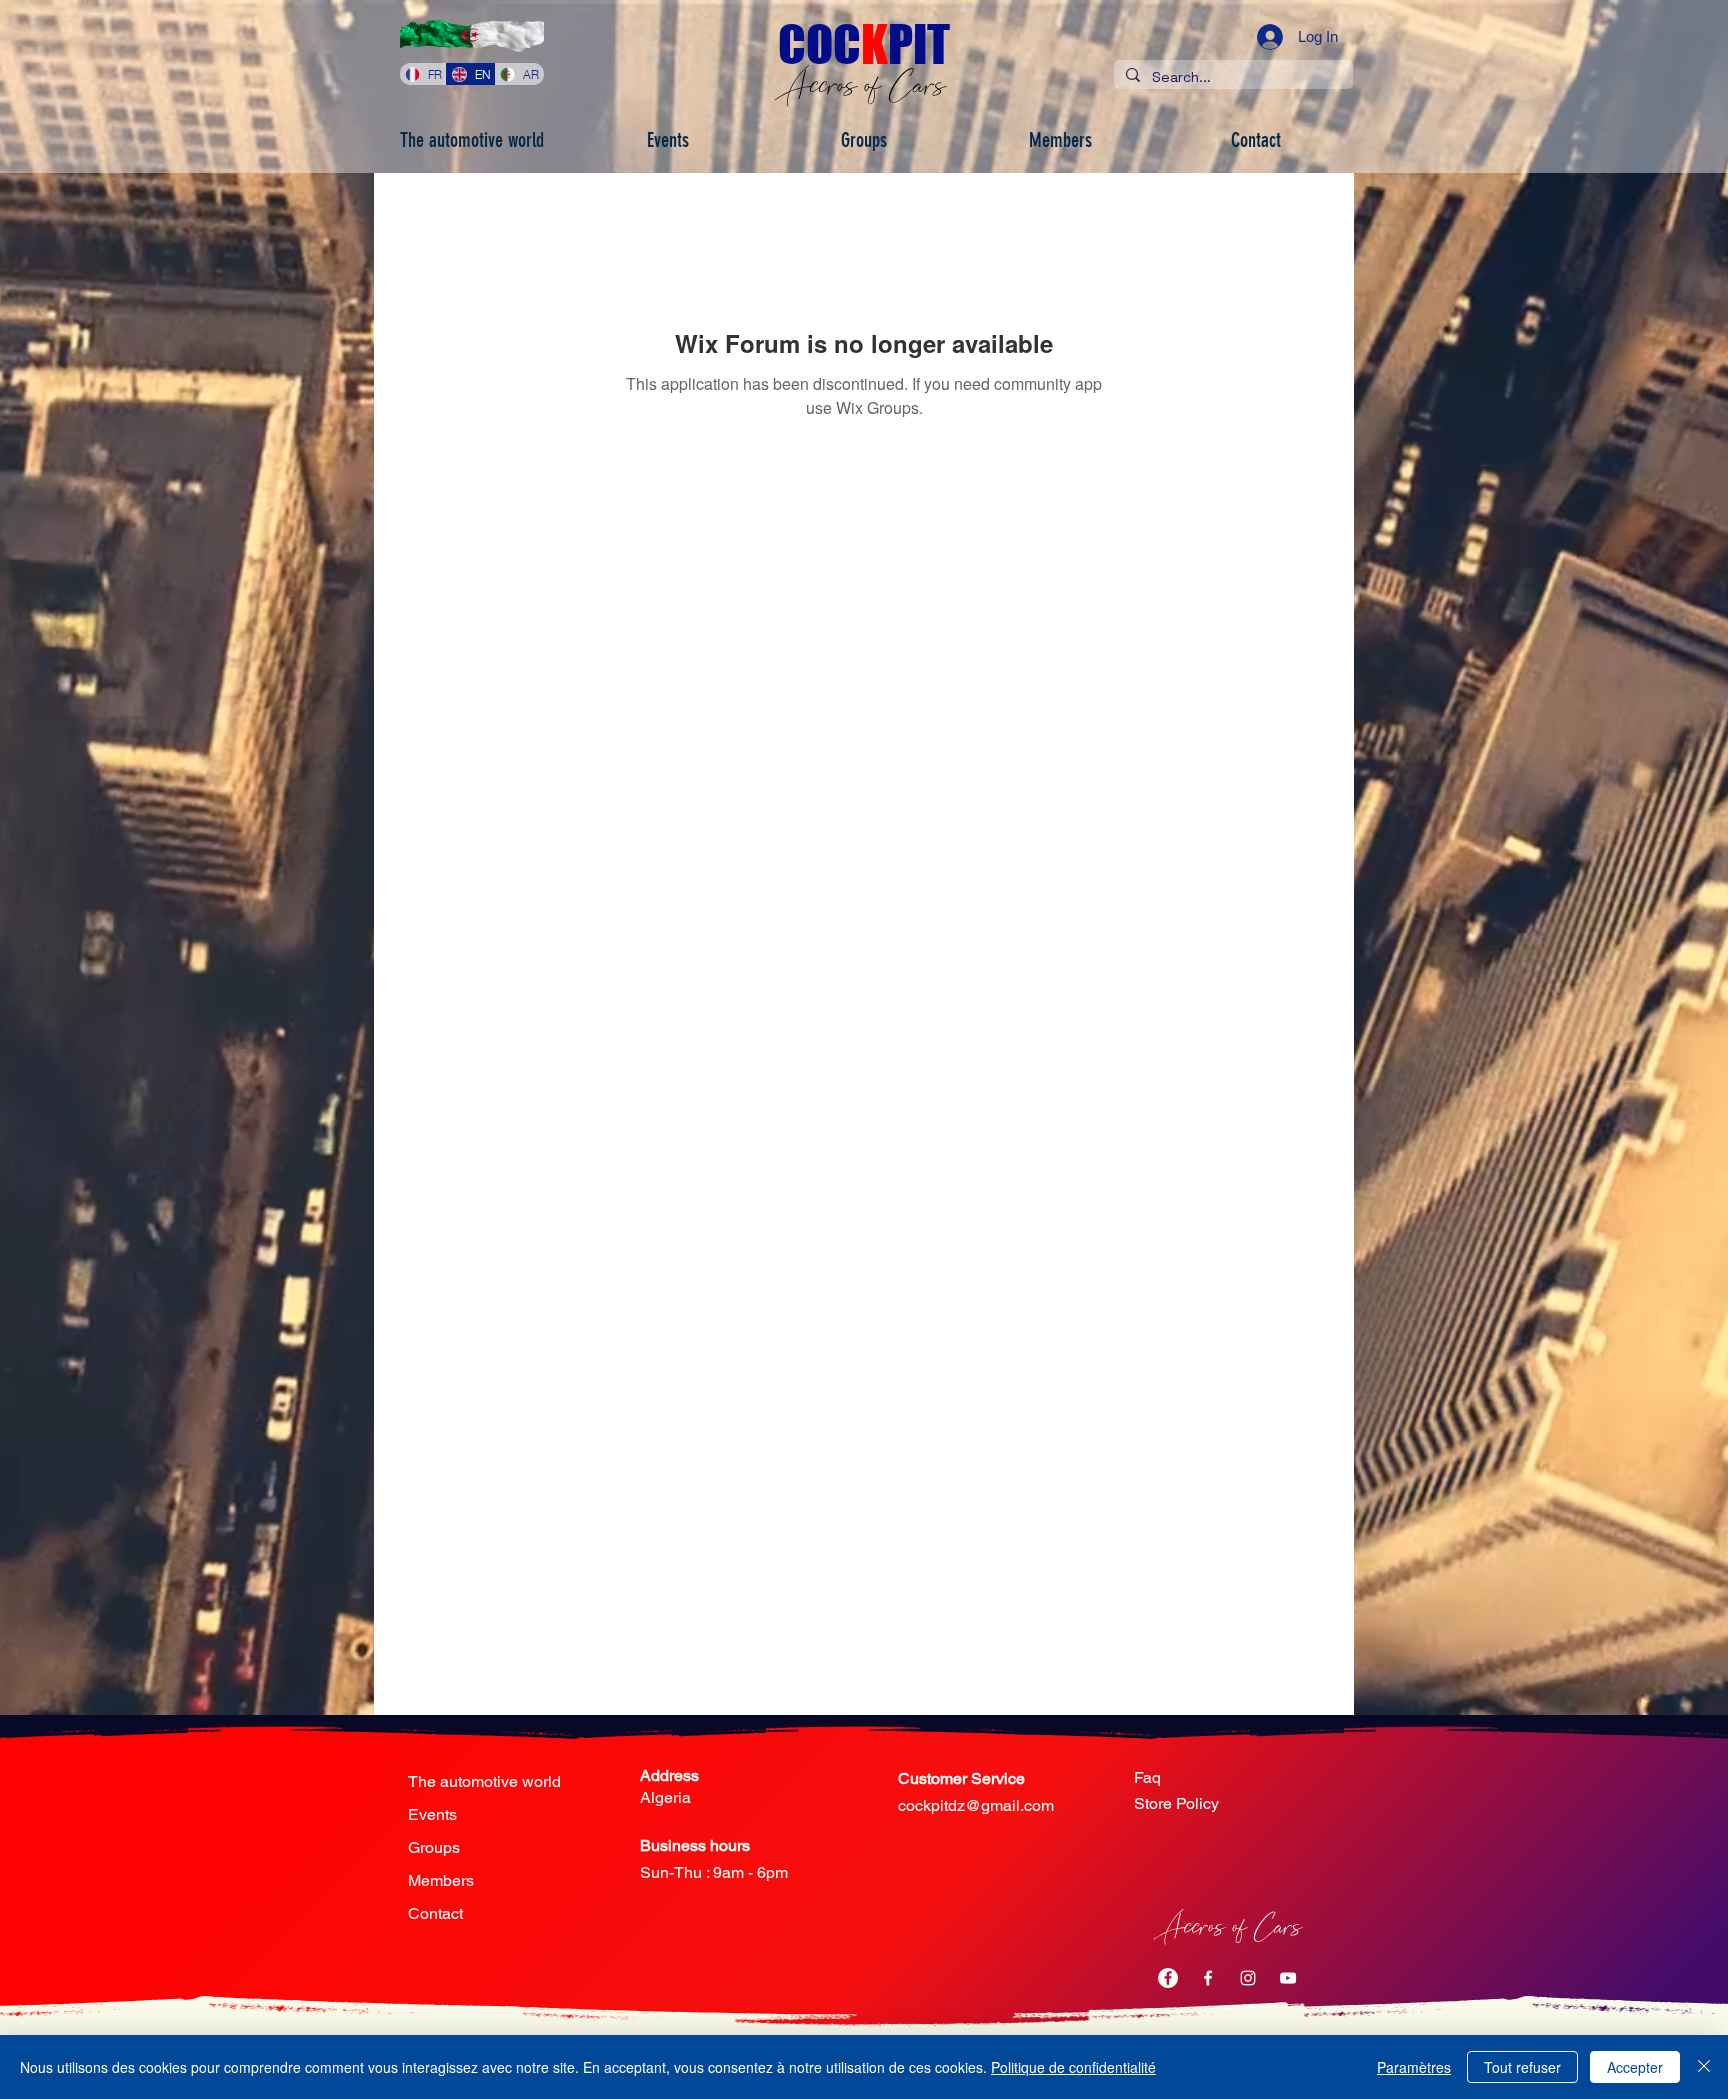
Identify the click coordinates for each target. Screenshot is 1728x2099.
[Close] (1704, 2067)
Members (441, 1880)
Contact (435, 1913)
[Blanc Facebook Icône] (1208, 1978)
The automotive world (484, 1781)
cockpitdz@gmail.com (976, 1805)
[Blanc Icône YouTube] (1288, 1978)
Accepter (1635, 2067)
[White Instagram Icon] (1248, 1978)
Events (432, 1814)
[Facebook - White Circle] (1168, 1978)
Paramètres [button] (1414, 2067)
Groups (434, 1847)
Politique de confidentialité (1073, 2067)
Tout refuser (1522, 2067)
